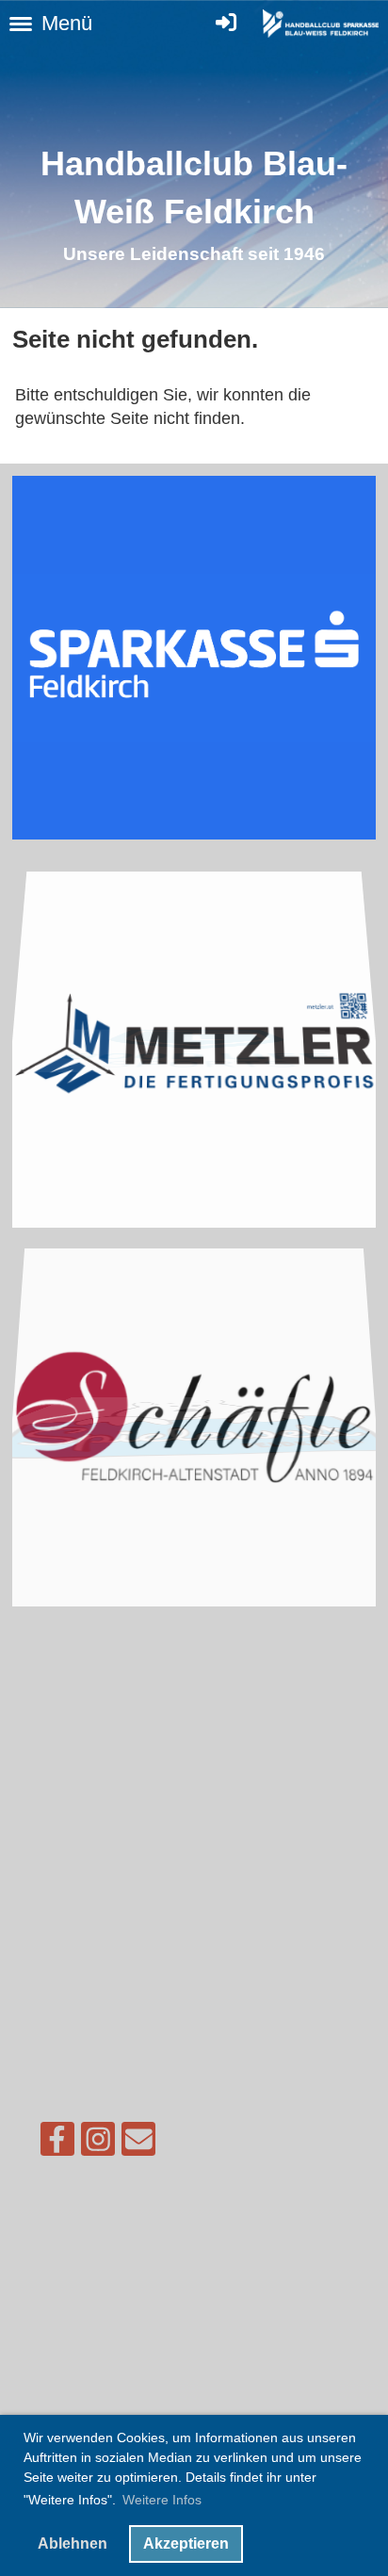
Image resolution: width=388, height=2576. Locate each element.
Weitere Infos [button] (162, 2500)
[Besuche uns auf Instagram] (98, 2144)
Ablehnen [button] (73, 2543)
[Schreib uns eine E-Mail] (138, 2144)
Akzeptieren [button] (186, 2543)
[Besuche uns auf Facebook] (57, 2144)
